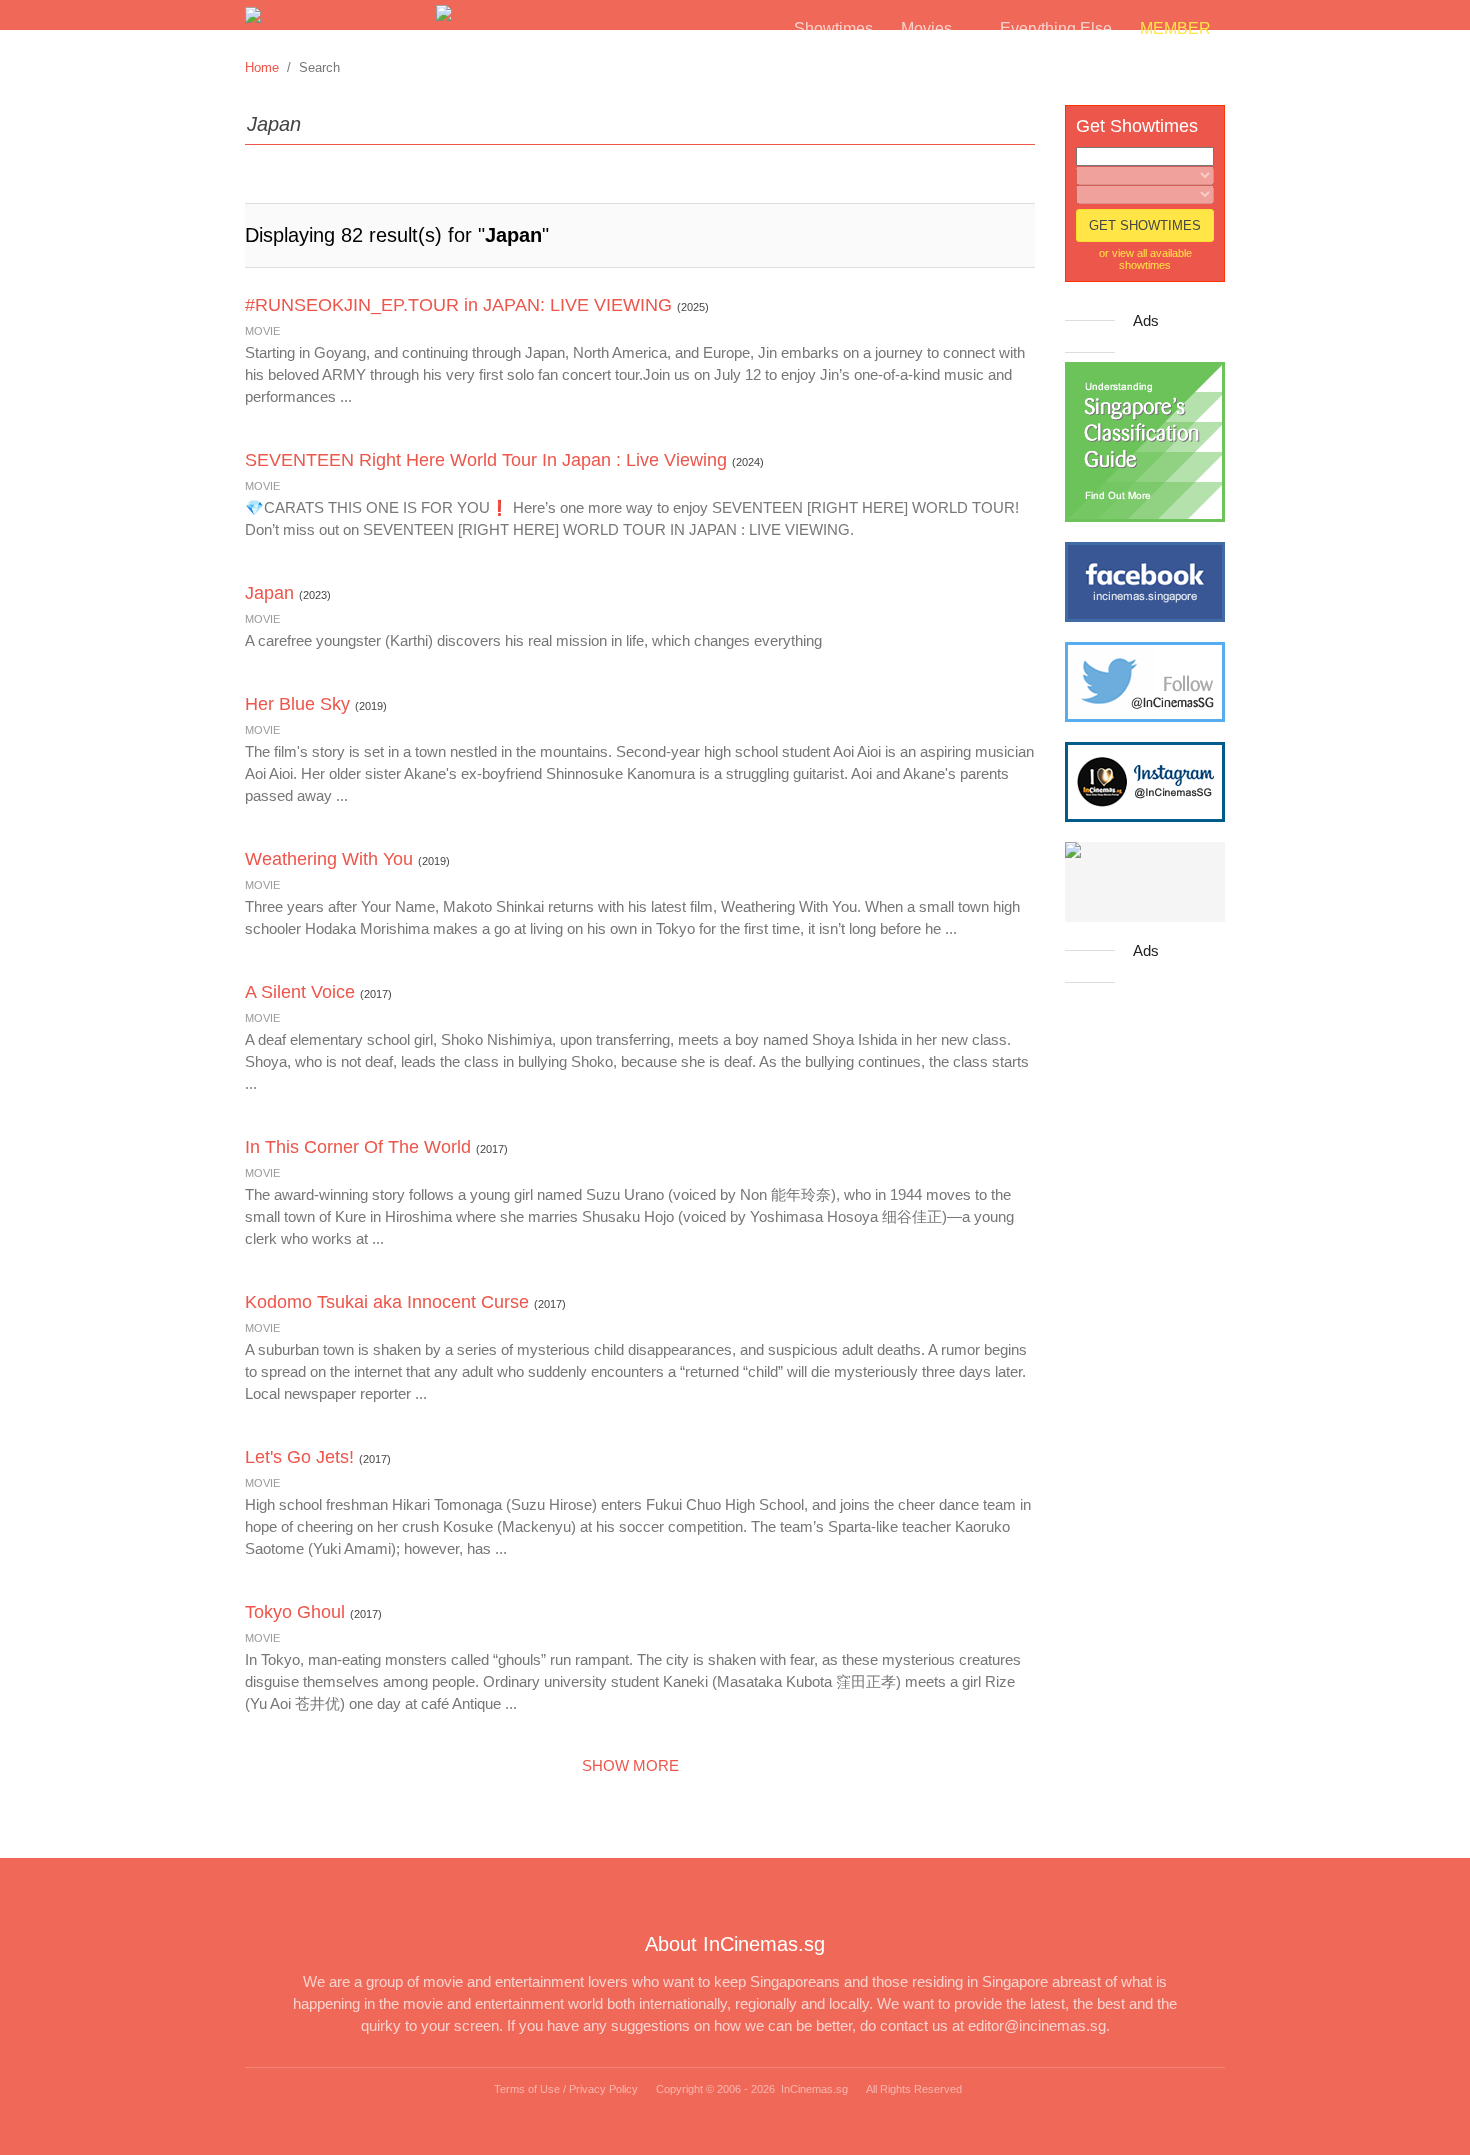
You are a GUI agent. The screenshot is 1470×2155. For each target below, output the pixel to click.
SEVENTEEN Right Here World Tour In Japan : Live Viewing (486, 460)
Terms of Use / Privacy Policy (566, 2089)
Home (262, 67)
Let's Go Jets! (299, 1457)
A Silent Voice (300, 992)
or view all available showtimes (1145, 259)
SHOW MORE (634, 1765)
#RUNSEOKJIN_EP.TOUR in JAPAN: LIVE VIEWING (458, 305)
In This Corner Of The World (358, 1147)
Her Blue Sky (297, 704)
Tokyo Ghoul (295, 1612)
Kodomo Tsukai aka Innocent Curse (387, 1302)
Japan (269, 593)
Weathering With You (329, 859)
